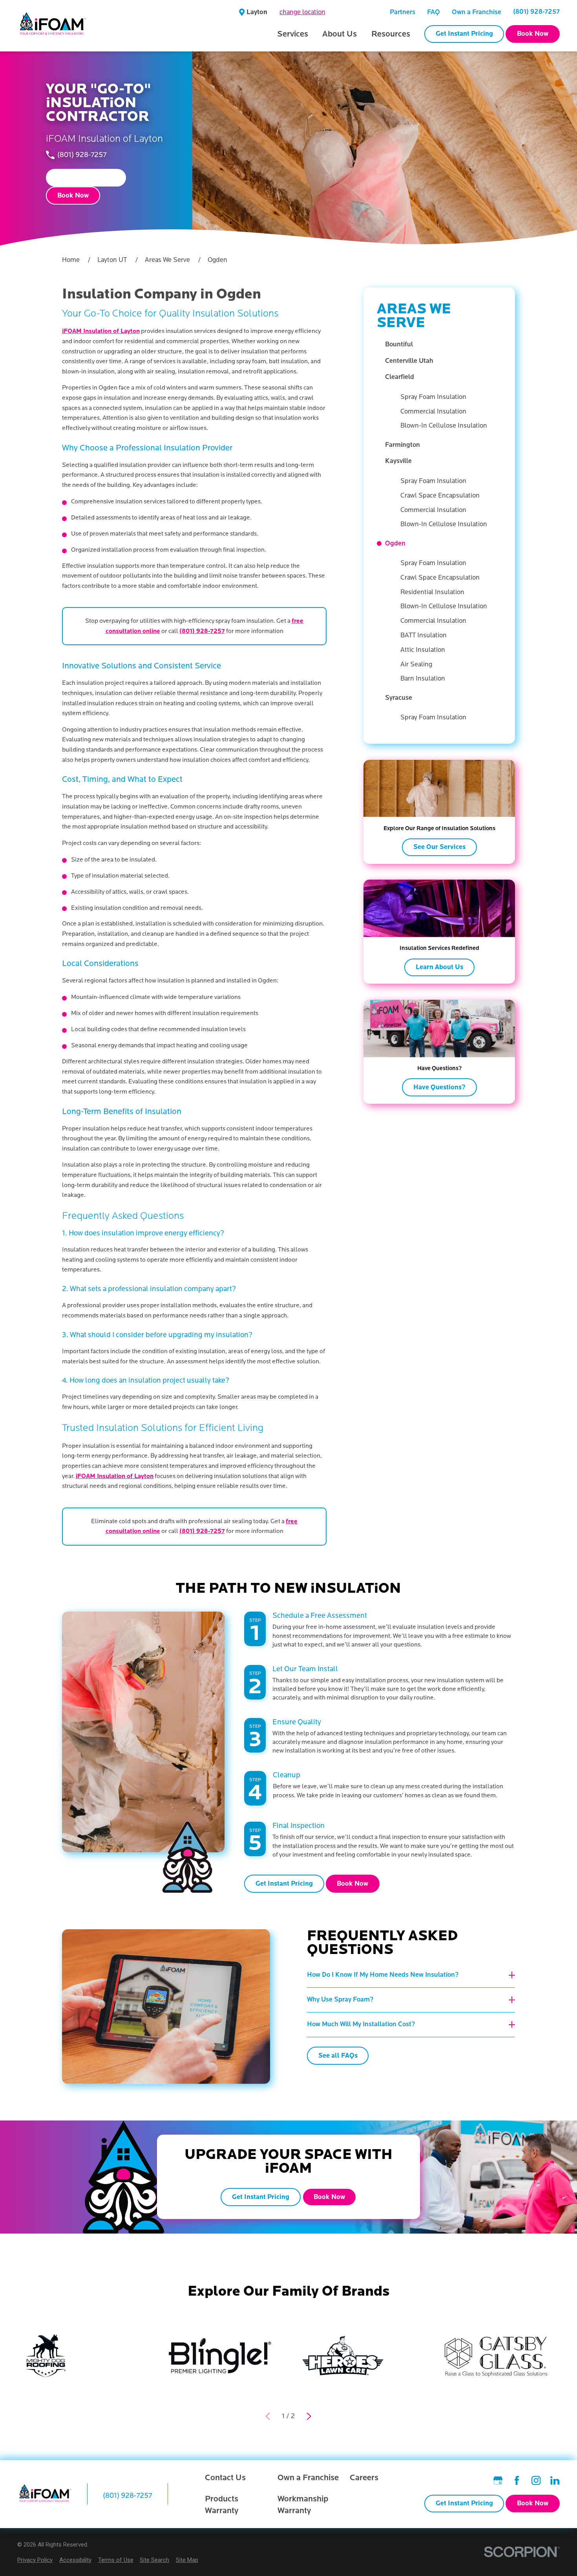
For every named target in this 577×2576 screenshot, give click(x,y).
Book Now (533, 34)
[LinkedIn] (555, 2480)
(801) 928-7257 (536, 12)
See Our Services (439, 847)
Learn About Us (439, 967)
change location (302, 12)
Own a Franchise (477, 12)
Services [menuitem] (293, 34)
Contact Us (225, 2478)
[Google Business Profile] (498, 2480)
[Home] (53, 26)
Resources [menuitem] (391, 34)
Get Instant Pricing (464, 34)
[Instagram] (536, 2480)
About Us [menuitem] (340, 34)
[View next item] (309, 2416)
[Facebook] (517, 2480)
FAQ (434, 12)
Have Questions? (439, 1087)
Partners (403, 12)
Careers (364, 2478)
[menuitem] (443, 345)
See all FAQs (338, 2056)
